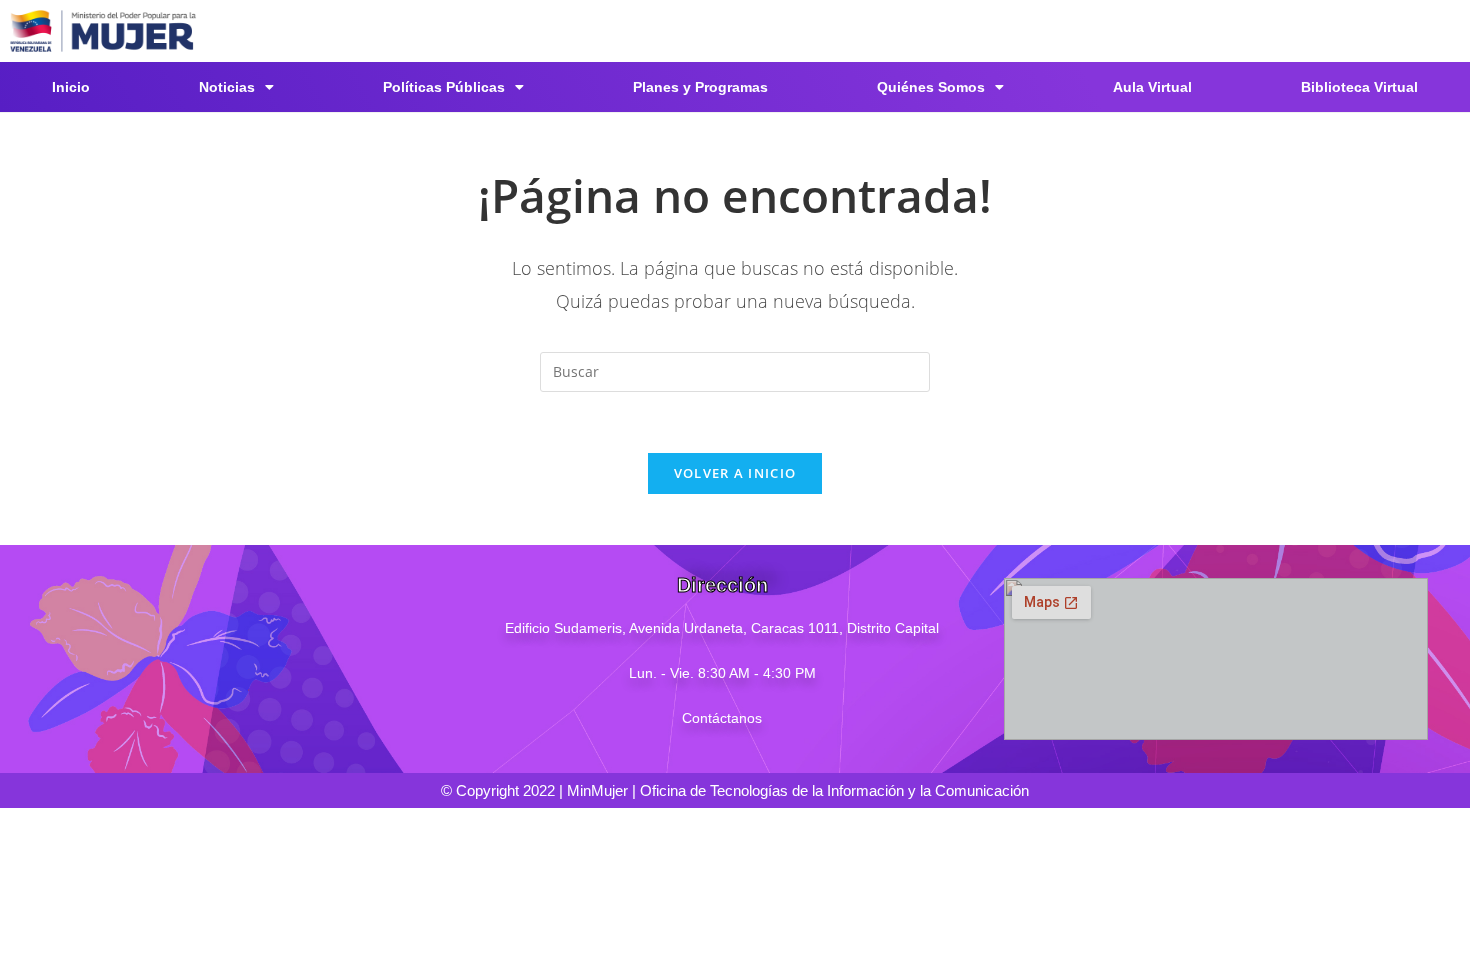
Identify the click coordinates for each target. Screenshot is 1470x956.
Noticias (227, 87)
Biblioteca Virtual (1359, 87)
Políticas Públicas (444, 87)
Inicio (71, 87)
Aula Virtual (1152, 87)
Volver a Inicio (735, 473)
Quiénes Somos (931, 87)
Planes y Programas (700, 87)
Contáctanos (722, 718)
